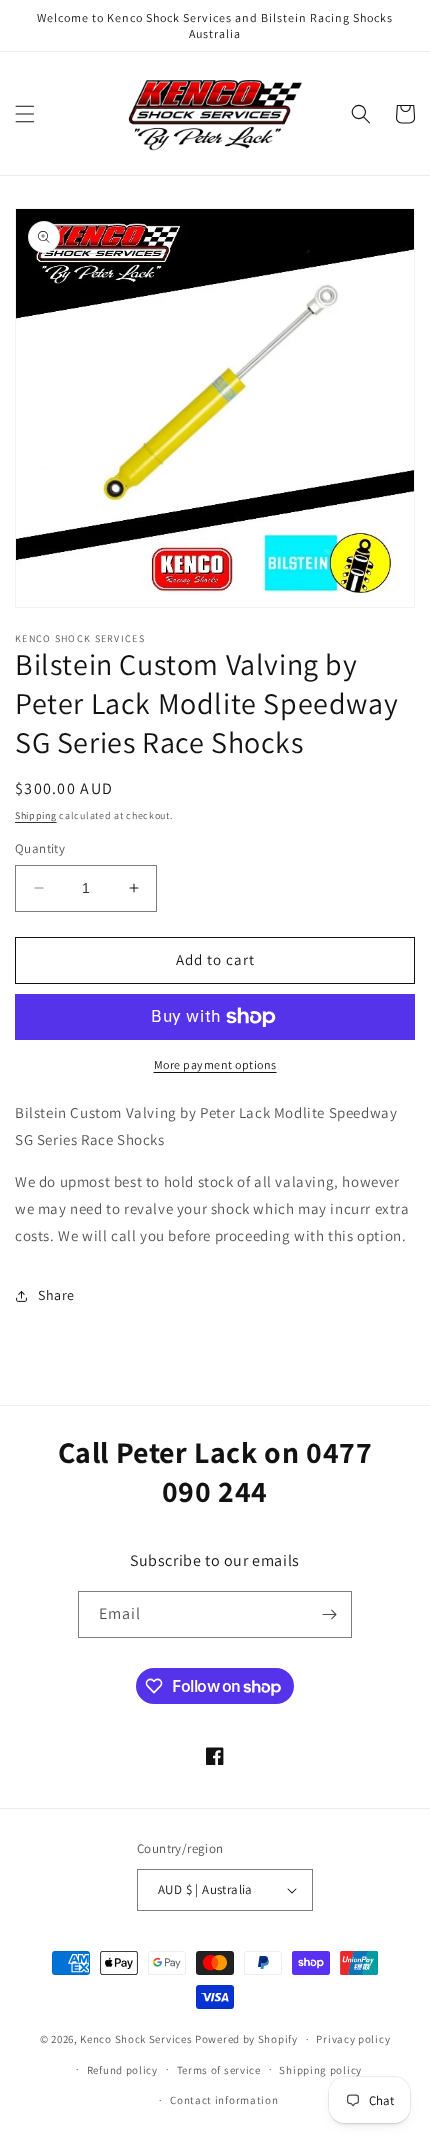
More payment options (215, 1064)
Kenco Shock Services (137, 2039)
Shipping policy (320, 2070)
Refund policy (122, 2070)
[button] (25, 114)
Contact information (224, 2100)
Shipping (36, 815)
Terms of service (219, 2070)
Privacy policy (353, 2039)
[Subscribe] (329, 1614)
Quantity (40, 848)
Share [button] (56, 1295)
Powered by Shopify (246, 2039)
